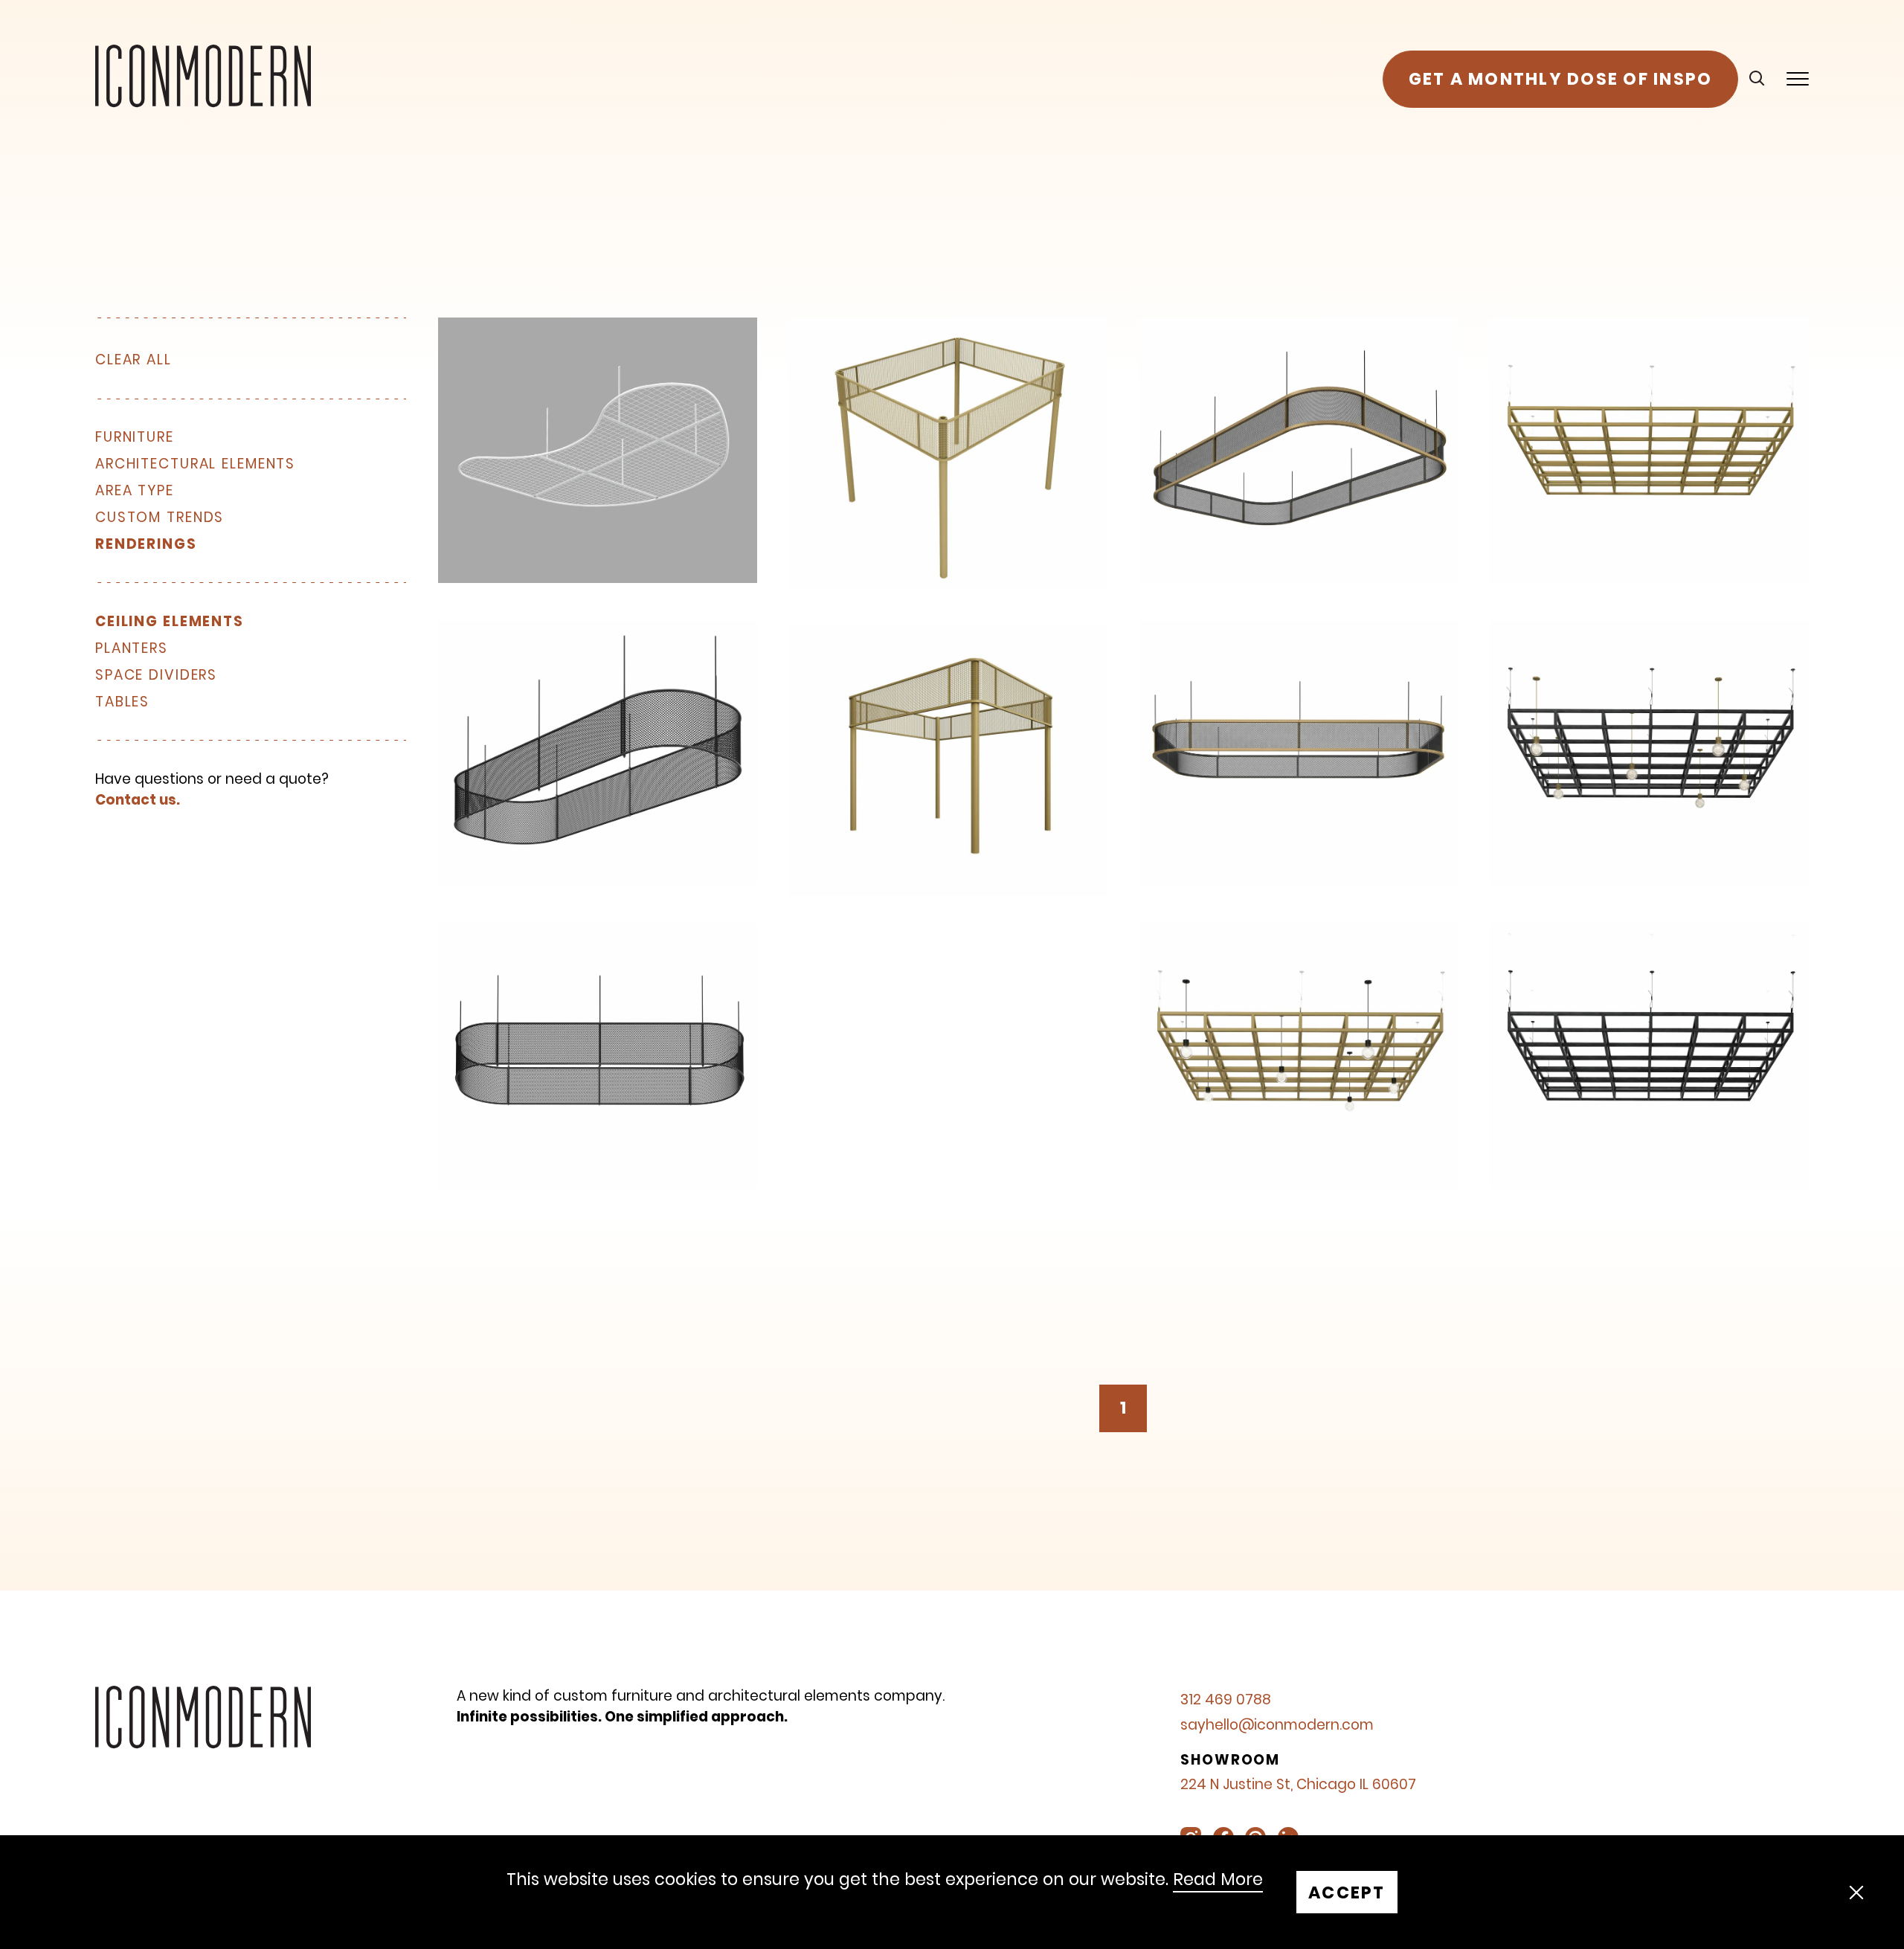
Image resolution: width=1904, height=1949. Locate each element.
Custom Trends (160, 518)
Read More (1218, 1880)
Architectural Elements (195, 464)
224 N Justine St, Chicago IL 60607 (1298, 1784)
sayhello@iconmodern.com (1277, 1725)
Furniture (135, 438)
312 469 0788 (1226, 1700)
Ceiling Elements (170, 622)
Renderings (146, 545)
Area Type (135, 491)
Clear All (134, 360)
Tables (122, 702)
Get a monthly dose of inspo (1561, 79)
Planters (132, 649)
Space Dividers (156, 676)
